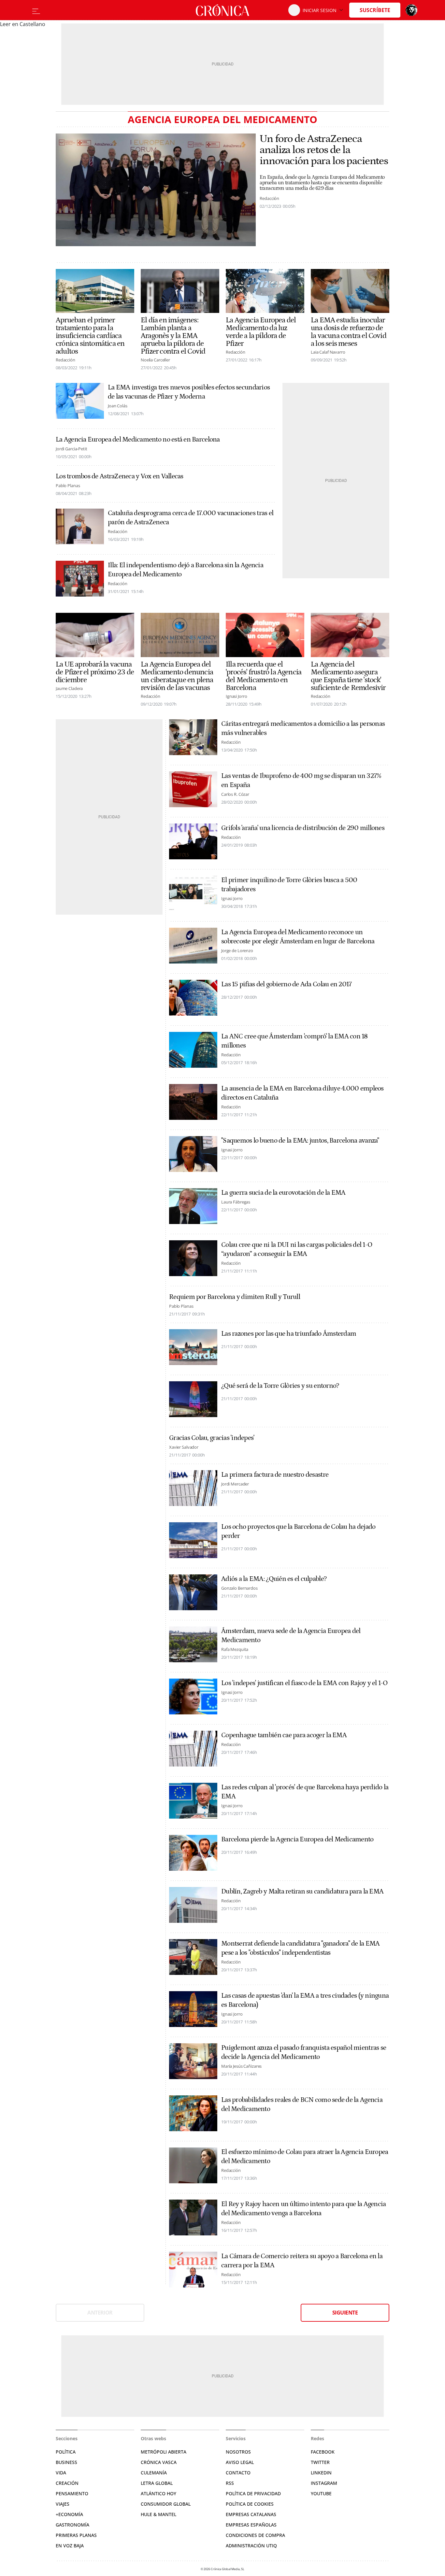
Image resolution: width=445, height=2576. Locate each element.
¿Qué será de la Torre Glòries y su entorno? (280, 1386)
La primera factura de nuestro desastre (275, 1475)
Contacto (238, 2473)
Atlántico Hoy (158, 2493)
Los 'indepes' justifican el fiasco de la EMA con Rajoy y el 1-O (304, 1683)
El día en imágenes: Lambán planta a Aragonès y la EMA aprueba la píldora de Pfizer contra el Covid (173, 336)
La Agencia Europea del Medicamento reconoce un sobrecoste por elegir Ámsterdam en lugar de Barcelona (298, 937)
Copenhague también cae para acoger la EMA (284, 1735)
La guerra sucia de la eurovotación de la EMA (283, 1193)
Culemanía (154, 2473)
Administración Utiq (251, 2546)
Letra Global (157, 2483)
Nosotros (238, 2452)
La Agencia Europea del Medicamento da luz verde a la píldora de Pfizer (261, 332)
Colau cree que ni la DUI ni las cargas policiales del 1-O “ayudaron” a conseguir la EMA (297, 1249)
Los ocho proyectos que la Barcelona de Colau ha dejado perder (298, 1531)
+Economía (69, 2514)
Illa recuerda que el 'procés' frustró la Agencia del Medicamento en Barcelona (264, 676)
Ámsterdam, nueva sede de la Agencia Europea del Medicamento (291, 1636)
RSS (230, 2483)
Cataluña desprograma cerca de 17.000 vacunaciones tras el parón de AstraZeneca (191, 518)
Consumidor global (166, 2504)
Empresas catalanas (251, 2514)
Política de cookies (250, 2504)
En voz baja (70, 2546)
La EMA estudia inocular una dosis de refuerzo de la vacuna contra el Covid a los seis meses (349, 332)
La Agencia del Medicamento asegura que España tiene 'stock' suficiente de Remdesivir (348, 676)
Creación (67, 2483)
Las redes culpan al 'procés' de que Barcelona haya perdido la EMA (305, 1792)
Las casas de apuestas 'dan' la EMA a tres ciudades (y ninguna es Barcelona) (305, 2000)
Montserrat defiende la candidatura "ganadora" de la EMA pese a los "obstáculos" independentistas (301, 1948)
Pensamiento (72, 2493)
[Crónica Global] (223, 10)
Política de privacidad (253, 2493)
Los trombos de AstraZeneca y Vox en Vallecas (120, 476)
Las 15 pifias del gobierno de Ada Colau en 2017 (286, 984)
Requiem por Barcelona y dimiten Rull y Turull (235, 1297)
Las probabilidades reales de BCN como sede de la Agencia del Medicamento (302, 2104)
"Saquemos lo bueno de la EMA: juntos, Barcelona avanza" (300, 1141)
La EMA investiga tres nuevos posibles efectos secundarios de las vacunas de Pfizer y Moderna (189, 392)
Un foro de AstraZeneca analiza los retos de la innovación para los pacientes (324, 150)
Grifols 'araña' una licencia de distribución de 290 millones (303, 828)
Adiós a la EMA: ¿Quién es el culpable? (274, 1579)
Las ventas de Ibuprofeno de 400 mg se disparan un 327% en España (301, 781)
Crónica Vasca (159, 2462)
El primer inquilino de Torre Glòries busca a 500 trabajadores (289, 885)
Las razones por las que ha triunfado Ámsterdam (289, 1334)
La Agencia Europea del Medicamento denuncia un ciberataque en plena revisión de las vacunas (177, 676)
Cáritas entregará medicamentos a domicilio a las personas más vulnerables (303, 728)
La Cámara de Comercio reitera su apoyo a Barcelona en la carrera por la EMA (302, 2261)
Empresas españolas (251, 2525)
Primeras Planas (76, 2535)
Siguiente (345, 2313)
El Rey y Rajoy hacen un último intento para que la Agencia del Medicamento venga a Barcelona (303, 2209)
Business (66, 2462)
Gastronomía (72, 2525)
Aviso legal (240, 2462)
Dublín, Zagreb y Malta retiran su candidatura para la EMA (302, 1892)
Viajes (63, 2504)
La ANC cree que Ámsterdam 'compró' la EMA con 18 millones (294, 1041)
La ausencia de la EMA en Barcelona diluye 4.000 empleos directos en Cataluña (302, 1093)
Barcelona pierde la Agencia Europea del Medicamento (297, 1839)
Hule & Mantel (158, 2514)
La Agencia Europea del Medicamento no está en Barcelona (138, 440)
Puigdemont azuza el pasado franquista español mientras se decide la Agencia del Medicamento (304, 2052)
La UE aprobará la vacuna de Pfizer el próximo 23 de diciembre (95, 672)
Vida (61, 2473)
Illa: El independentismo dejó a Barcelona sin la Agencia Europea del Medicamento (186, 570)
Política (66, 2452)
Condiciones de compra (255, 2535)
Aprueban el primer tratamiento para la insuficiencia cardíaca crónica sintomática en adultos (90, 336)
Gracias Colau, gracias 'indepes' (212, 1438)
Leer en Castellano (23, 24)
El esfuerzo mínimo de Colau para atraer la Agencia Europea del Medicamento (305, 2157)
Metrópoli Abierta (164, 2452)
